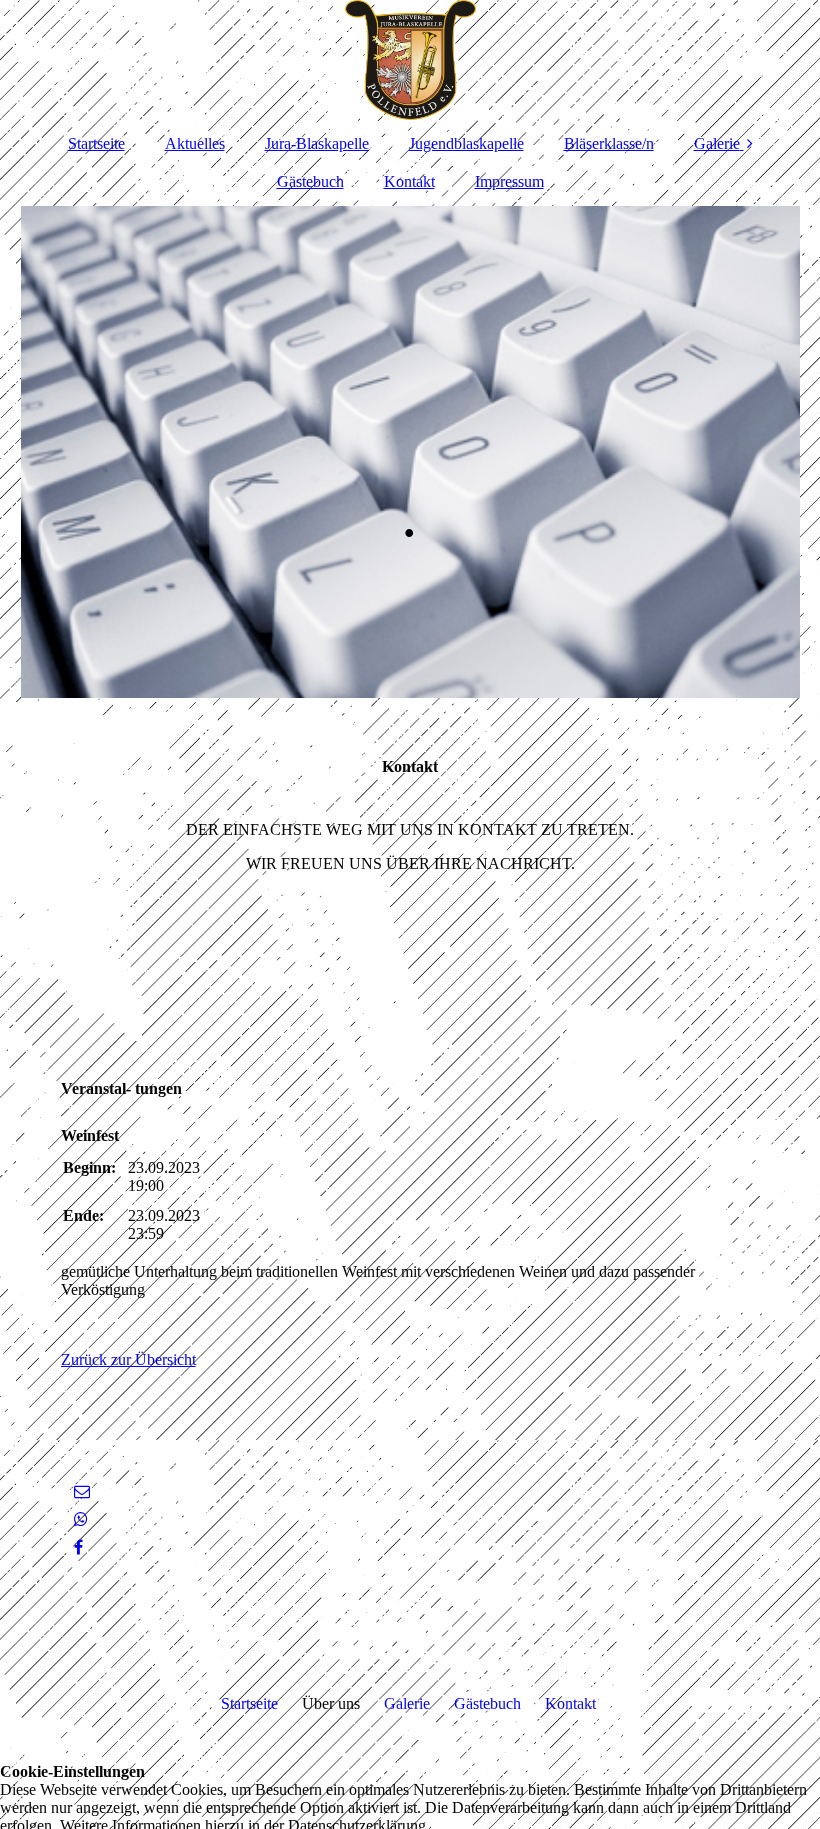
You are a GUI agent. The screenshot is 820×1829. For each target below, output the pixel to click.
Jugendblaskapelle (466, 143)
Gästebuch (310, 181)
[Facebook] (77, 1547)
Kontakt (409, 181)
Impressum (509, 181)
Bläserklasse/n (609, 143)
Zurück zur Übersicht (128, 1359)
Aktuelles (195, 143)
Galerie (717, 143)
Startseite (96, 143)
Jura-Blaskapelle (317, 143)
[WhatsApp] (79, 1519)
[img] (410, 60)
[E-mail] (80, 1491)
